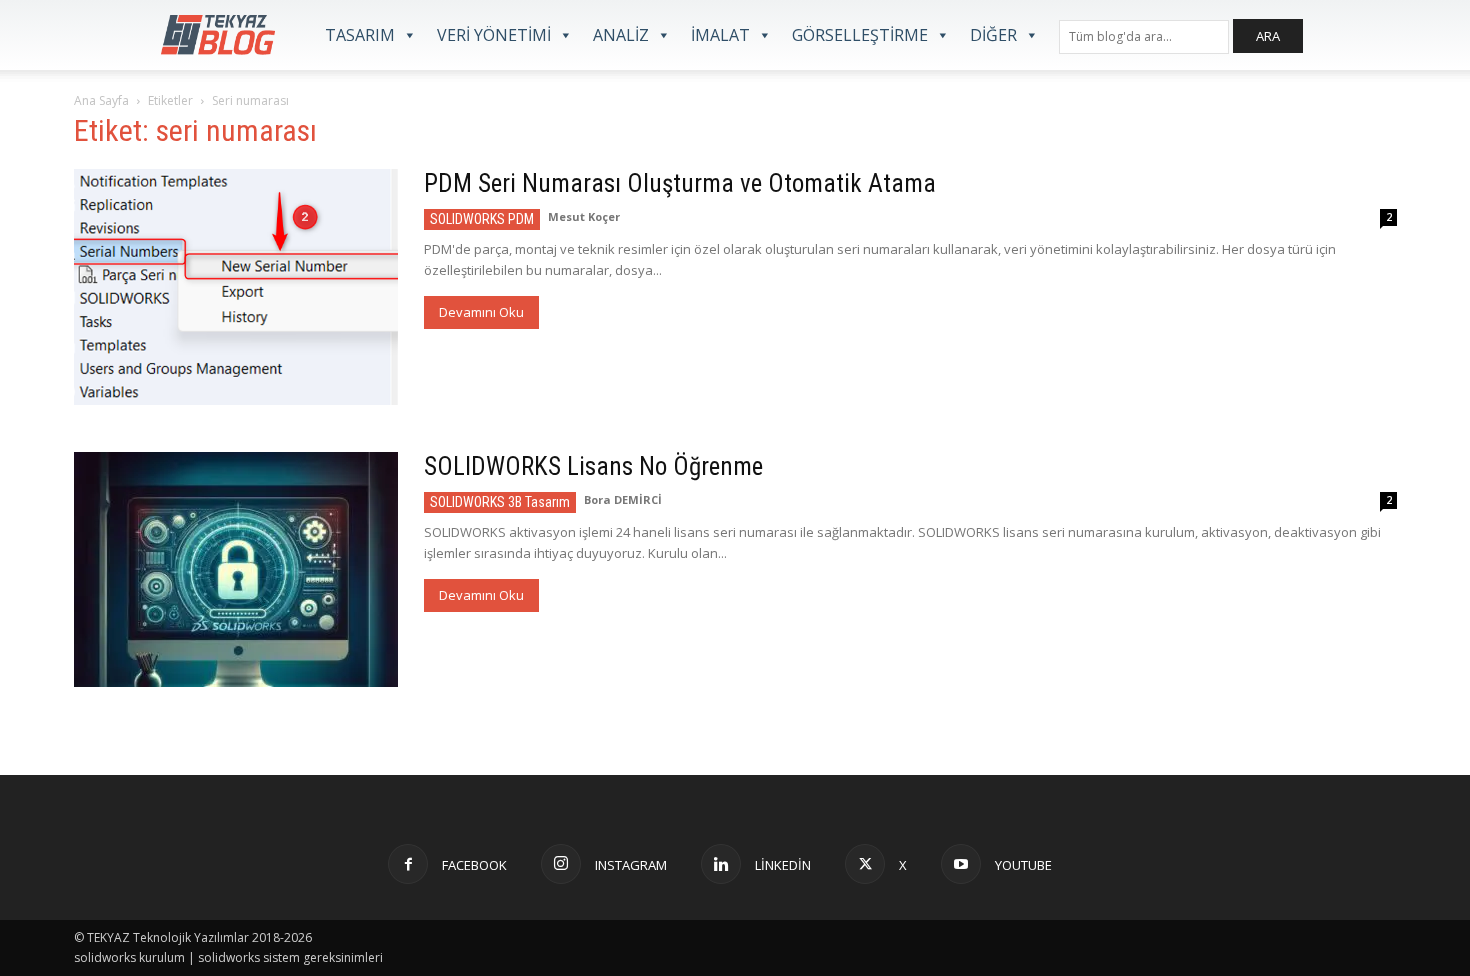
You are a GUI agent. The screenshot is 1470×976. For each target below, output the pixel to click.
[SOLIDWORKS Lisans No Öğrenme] (236, 569)
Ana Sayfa (101, 100)
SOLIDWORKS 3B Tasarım (500, 502)
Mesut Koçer (584, 216)
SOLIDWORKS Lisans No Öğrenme (593, 466)
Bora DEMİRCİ (623, 499)
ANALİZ (621, 35)
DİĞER (993, 35)
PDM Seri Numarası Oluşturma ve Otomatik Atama (680, 183)
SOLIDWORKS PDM (482, 219)
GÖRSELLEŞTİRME (860, 35)
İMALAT (720, 35)
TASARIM (360, 35)
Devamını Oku (481, 312)
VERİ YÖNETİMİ (494, 35)
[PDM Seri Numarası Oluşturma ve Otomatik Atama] (236, 287)
